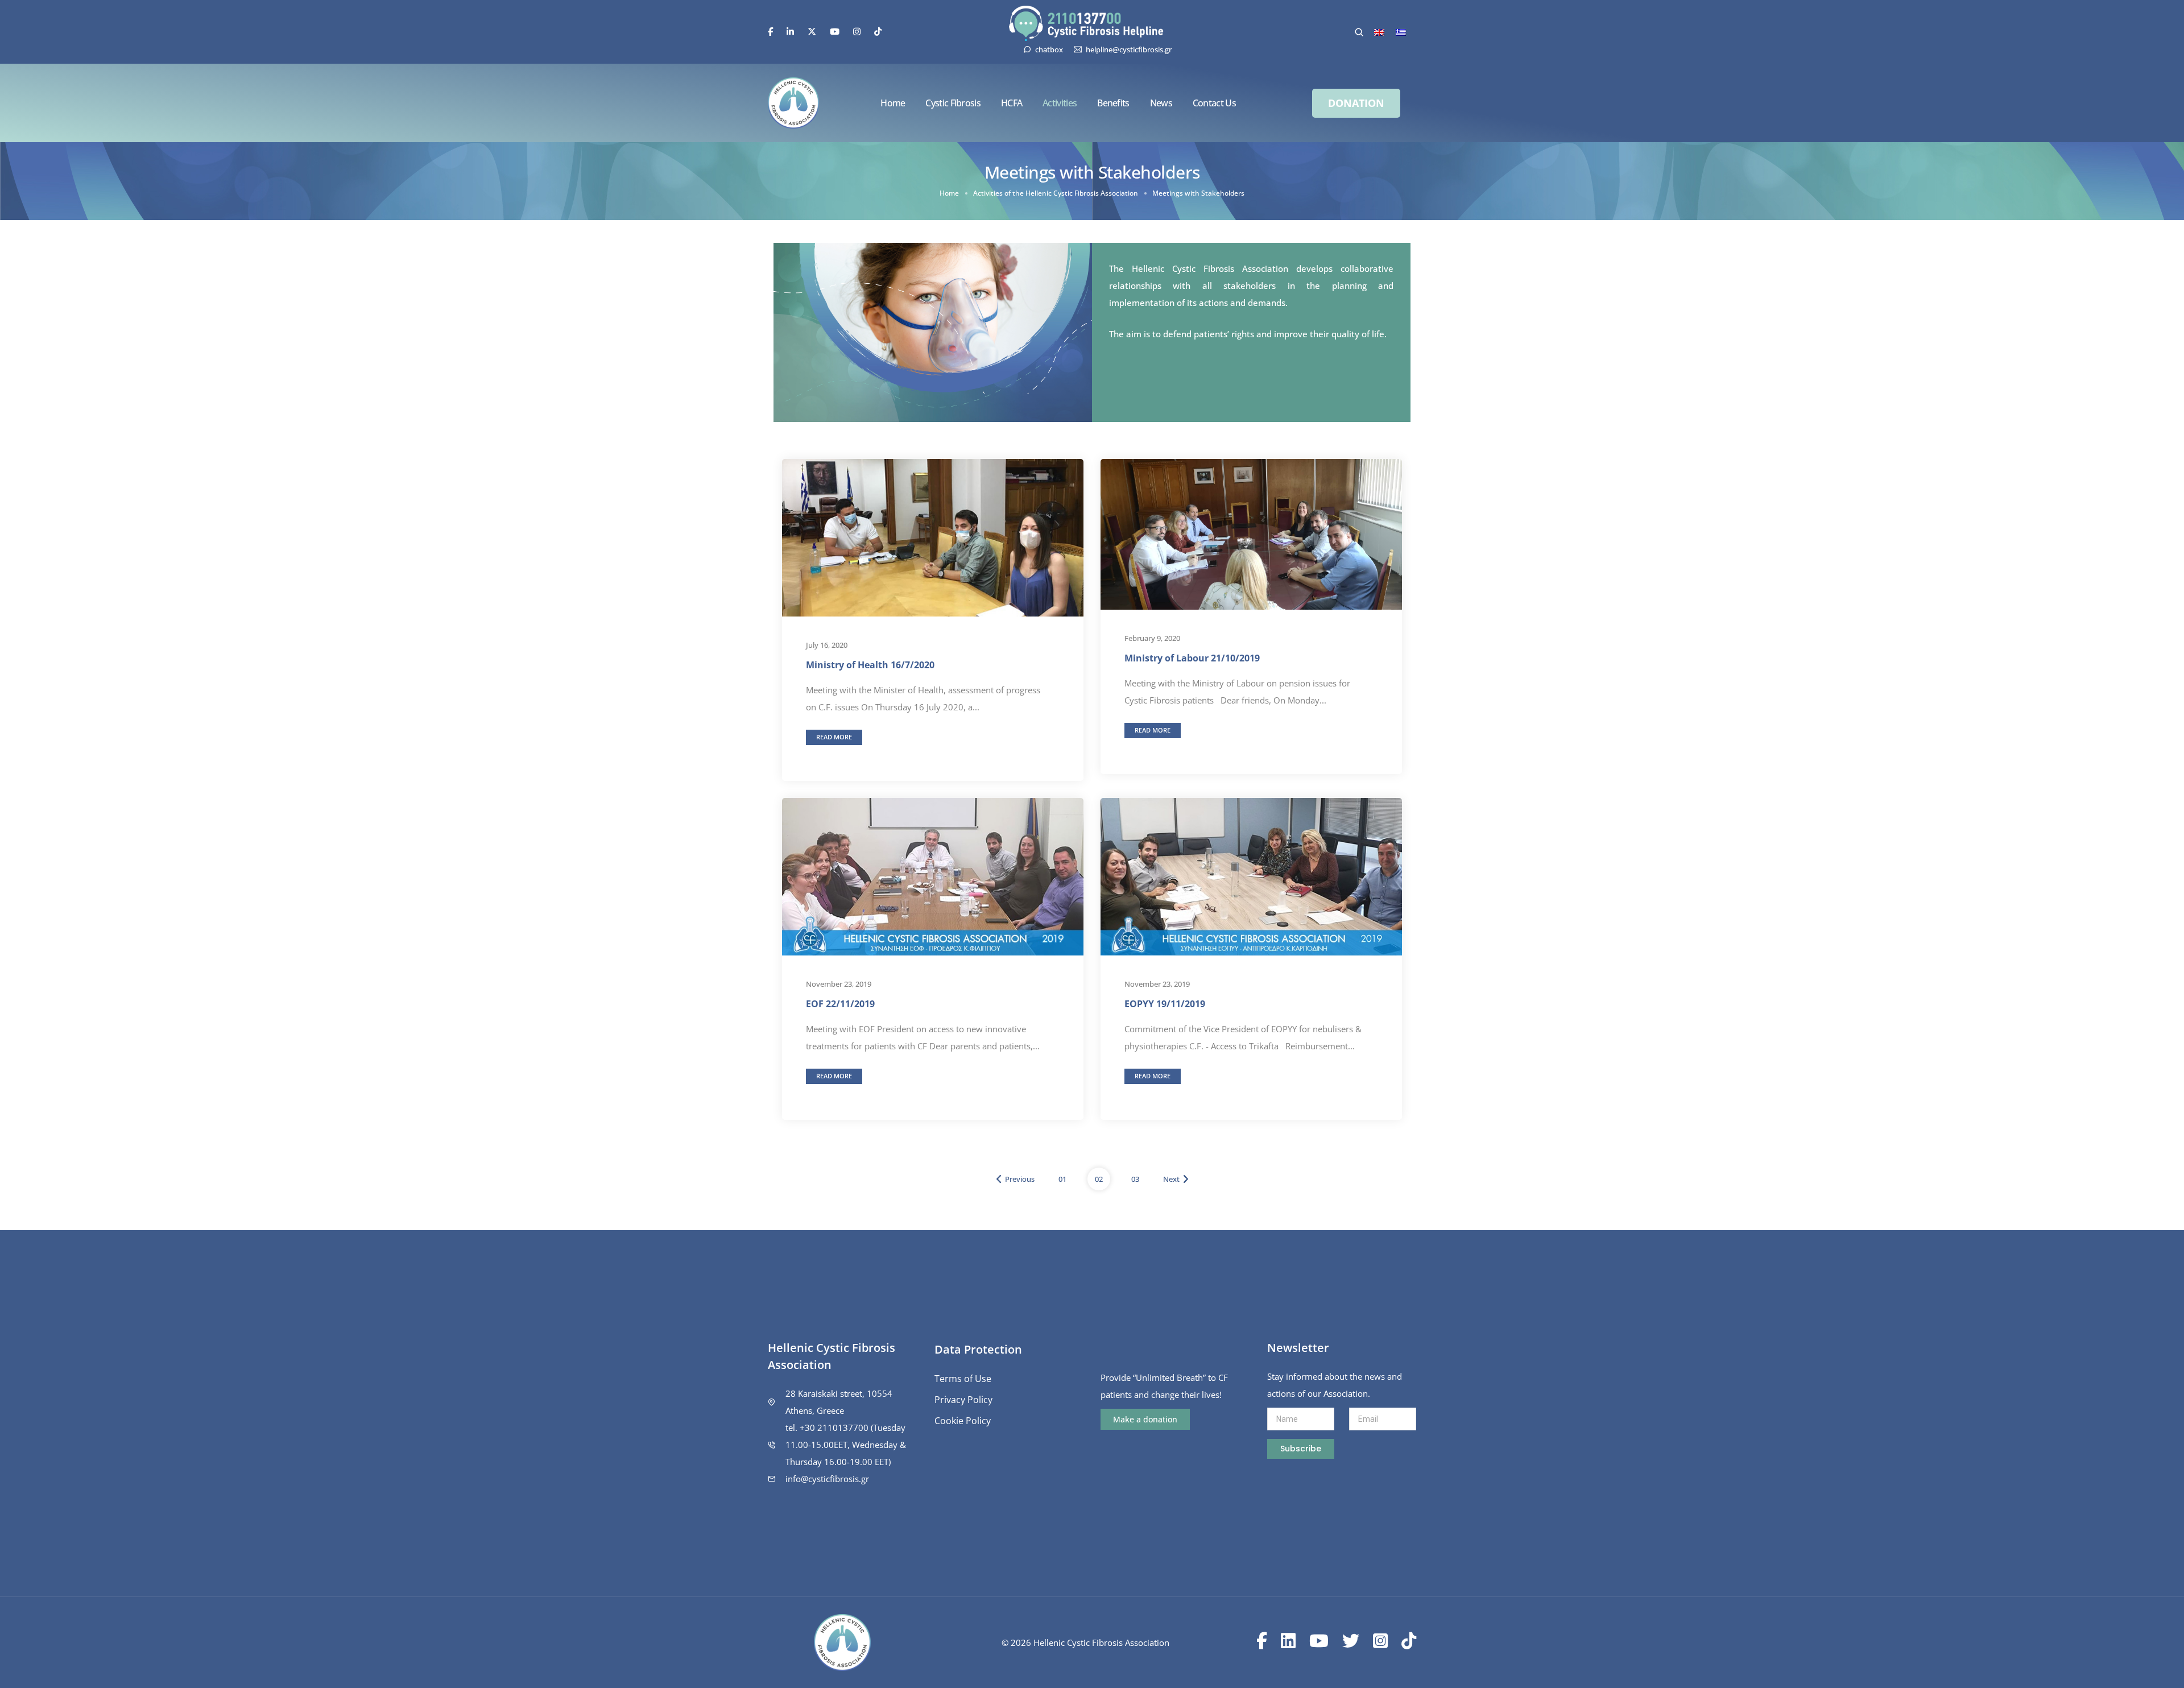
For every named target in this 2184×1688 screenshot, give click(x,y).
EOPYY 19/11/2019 (1165, 1003)
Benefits (1113, 103)
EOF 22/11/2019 (840, 1003)
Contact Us (1214, 103)
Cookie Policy (963, 1421)
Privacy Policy (963, 1400)
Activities (1060, 103)
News (1161, 103)
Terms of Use (963, 1379)
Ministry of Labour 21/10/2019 (1192, 658)
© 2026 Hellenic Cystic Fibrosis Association (1085, 1643)
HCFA (1012, 103)
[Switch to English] (1379, 32)
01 (1062, 1179)
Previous (1020, 1179)
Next (1171, 1179)
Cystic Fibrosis (953, 103)
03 (1135, 1179)
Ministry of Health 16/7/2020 (870, 665)
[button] (1356, 103)
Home (893, 103)
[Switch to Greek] (1401, 32)
